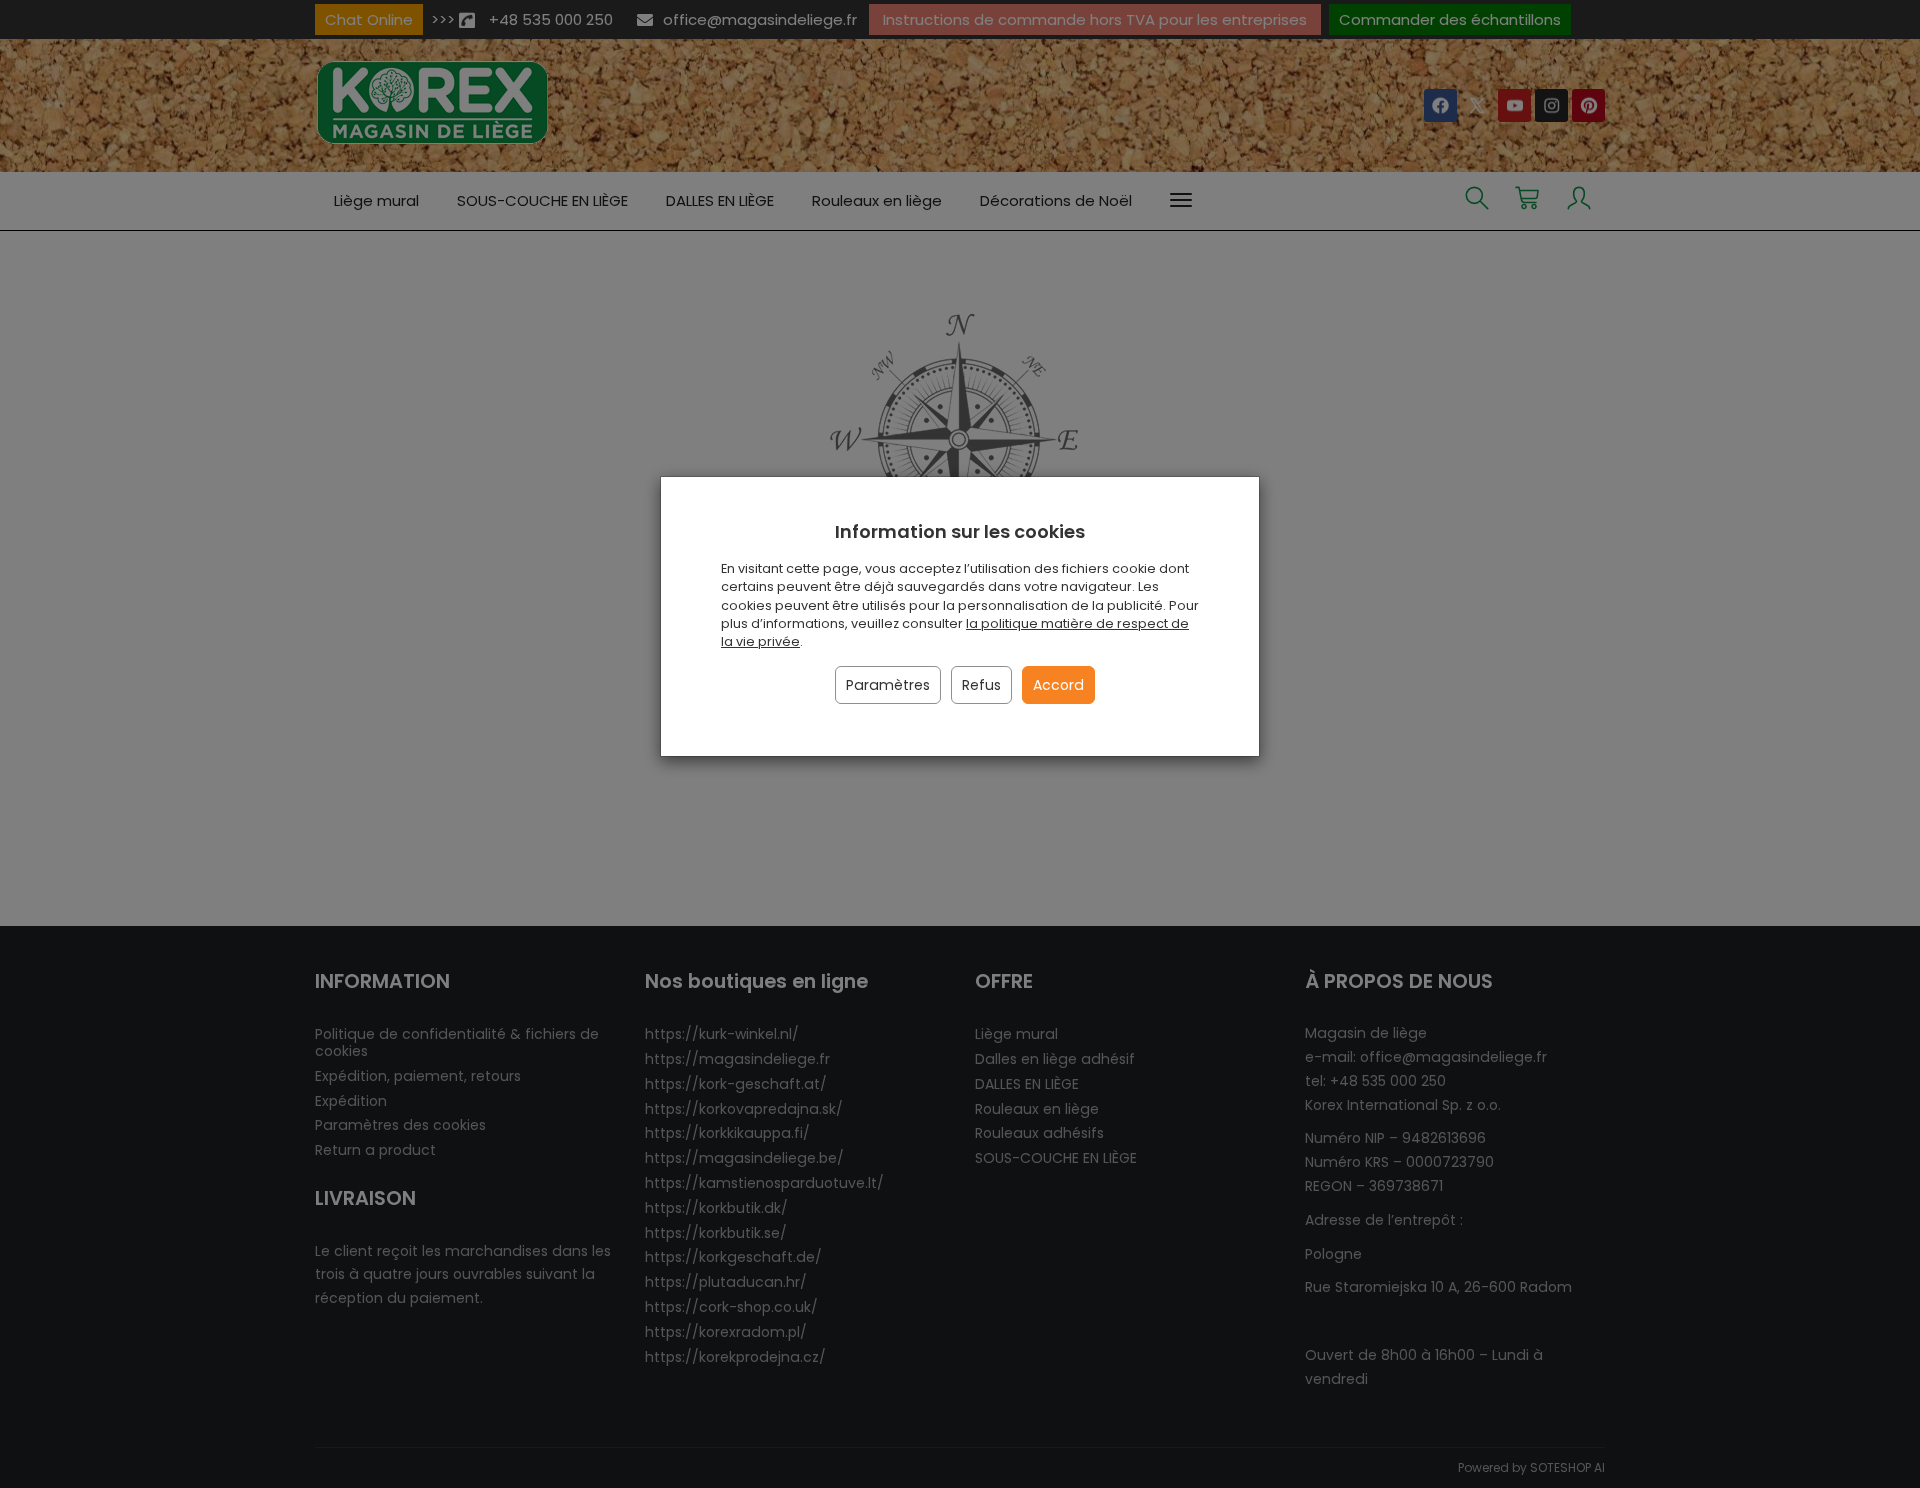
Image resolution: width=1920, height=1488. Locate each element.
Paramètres (888, 685)
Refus (981, 685)
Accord (1058, 685)
